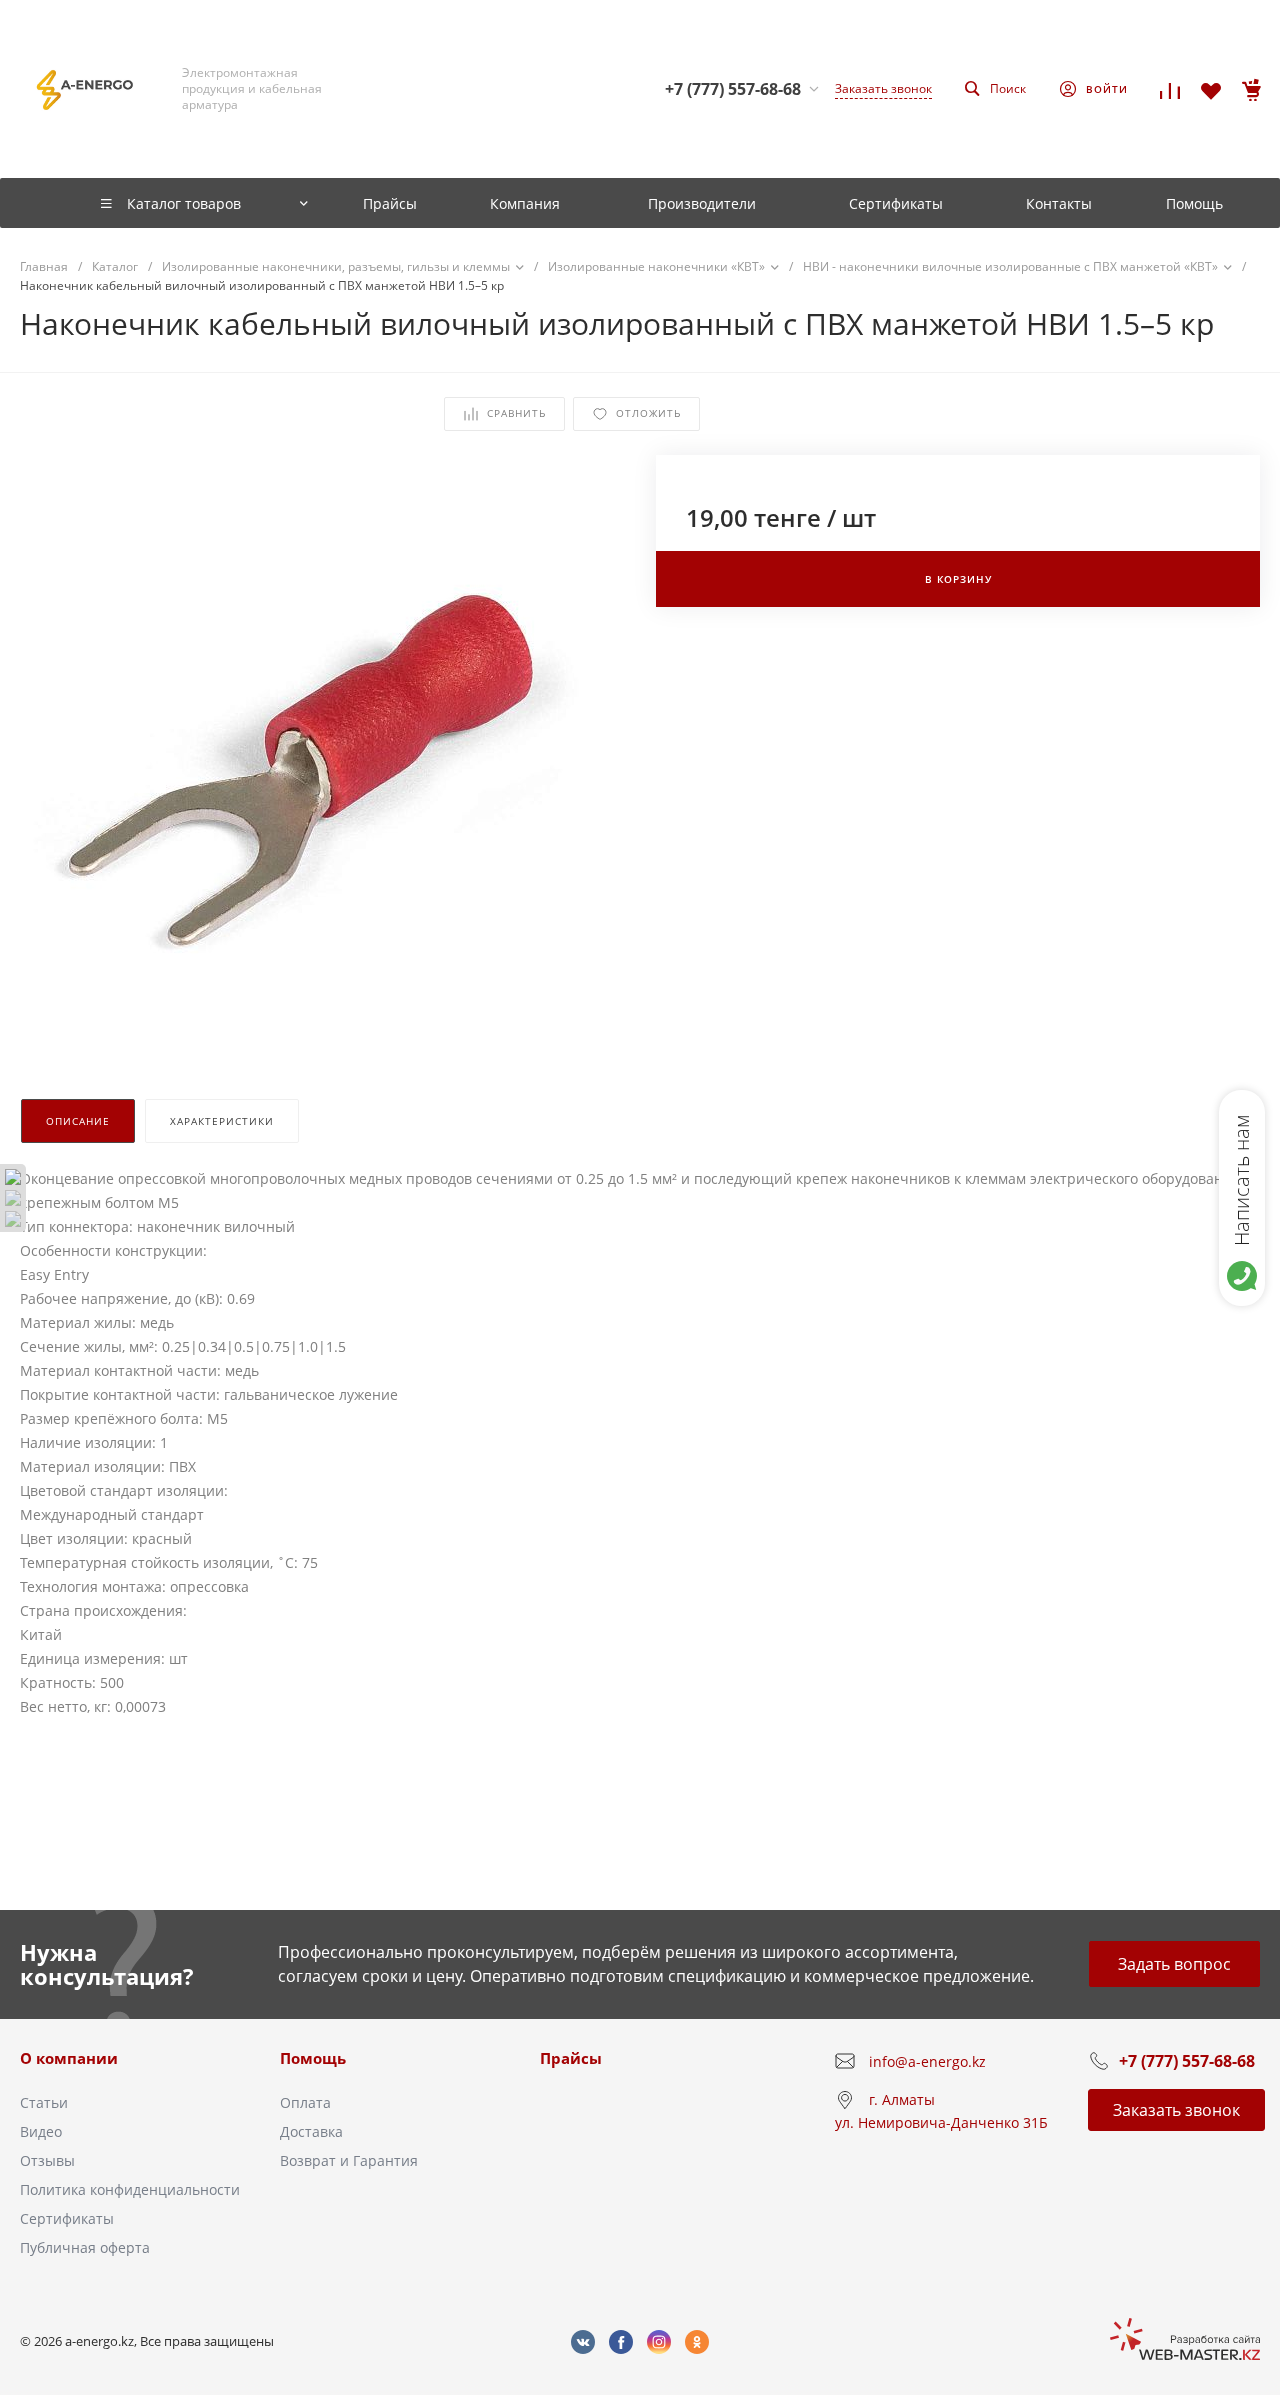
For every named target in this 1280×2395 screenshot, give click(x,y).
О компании (69, 2058)
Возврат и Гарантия (349, 2160)
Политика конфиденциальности (130, 2189)
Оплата (305, 2102)
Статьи (44, 2102)
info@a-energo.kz (927, 2061)
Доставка (311, 2131)
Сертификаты (67, 2218)
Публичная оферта (85, 2247)
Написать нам (1241, 1180)
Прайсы (571, 2058)
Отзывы (47, 2160)
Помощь (313, 2058)
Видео (41, 2131)
